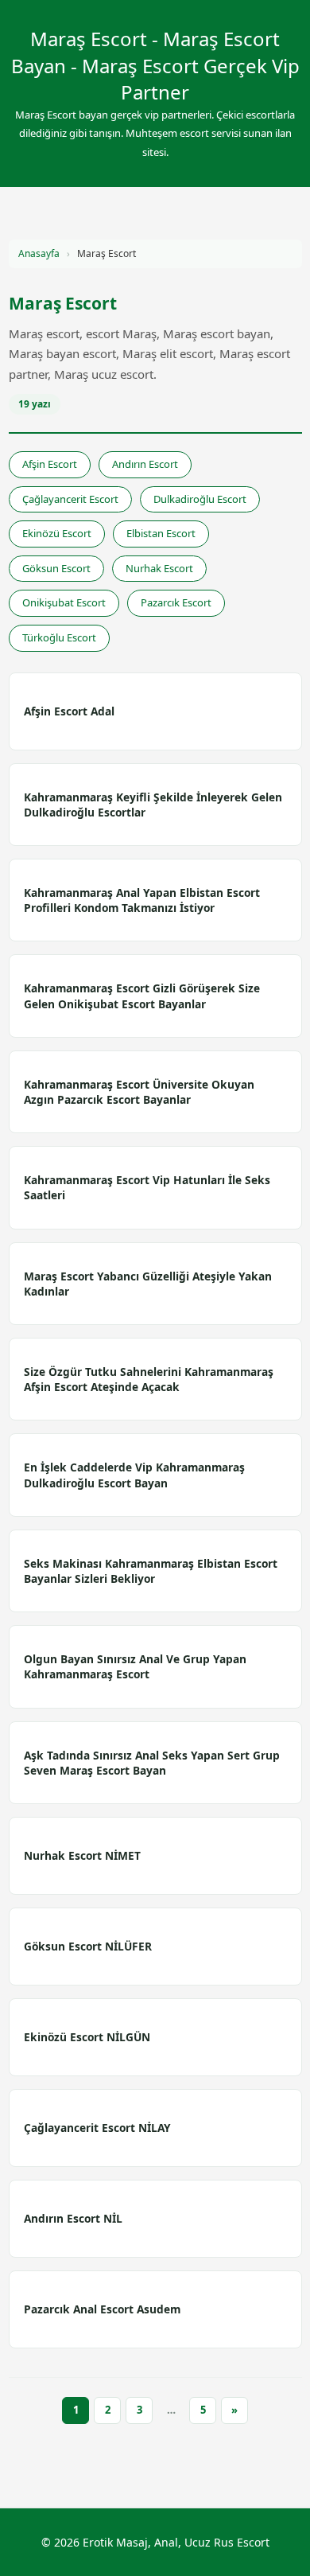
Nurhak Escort (159, 568)
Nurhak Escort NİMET (82, 1855)
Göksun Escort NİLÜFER (88, 1946)
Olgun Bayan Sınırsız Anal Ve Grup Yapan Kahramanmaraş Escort (135, 1666)
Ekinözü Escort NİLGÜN (87, 2037)
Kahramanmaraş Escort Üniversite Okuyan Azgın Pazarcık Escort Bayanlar (139, 1092)
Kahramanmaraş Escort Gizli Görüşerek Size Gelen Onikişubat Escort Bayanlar (142, 996)
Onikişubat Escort (64, 602)
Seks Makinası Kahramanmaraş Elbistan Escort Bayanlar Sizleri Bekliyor (151, 1571)
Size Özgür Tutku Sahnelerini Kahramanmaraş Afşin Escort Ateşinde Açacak (149, 1379)
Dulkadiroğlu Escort (200, 499)
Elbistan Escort (161, 533)
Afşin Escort (50, 464)
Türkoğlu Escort (59, 637)
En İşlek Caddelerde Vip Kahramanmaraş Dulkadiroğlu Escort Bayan (134, 1475)
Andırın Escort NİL (73, 2218)
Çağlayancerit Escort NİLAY (97, 2128)
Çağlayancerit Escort (70, 499)
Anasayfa (39, 253)
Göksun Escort (56, 568)
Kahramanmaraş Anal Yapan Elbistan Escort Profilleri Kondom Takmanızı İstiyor (142, 900)
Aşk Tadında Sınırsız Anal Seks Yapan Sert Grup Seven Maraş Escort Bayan (152, 1763)
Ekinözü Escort (57, 533)
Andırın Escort (145, 464)
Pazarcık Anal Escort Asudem (102, 2309)
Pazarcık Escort (176, 602)
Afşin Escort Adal (69, 711)
